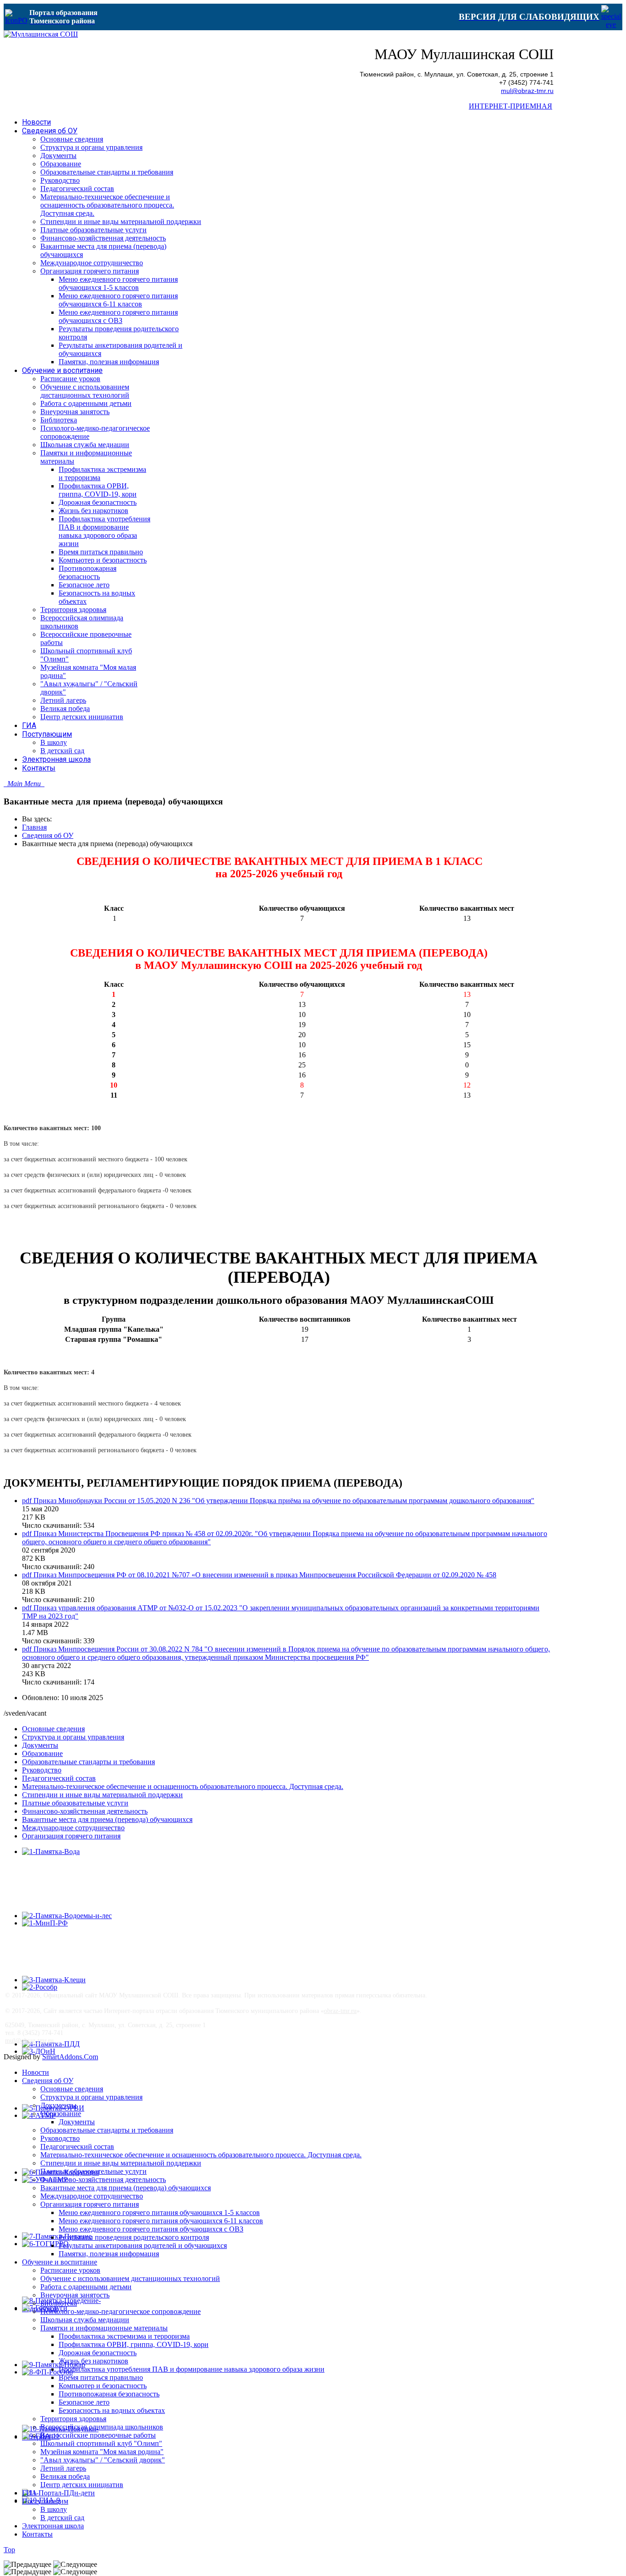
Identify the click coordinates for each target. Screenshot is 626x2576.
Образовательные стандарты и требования (88, 1762)
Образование (42, 1753)
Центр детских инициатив (82, 2485)
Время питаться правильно (101, 2377)
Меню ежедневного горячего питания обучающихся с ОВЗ (151, 2229)
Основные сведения (53, 1729)
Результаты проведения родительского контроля (134, 2237)
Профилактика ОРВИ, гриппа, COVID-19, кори (134, 2344)
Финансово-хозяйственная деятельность (85, 1811)
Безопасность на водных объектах (112, 2410)
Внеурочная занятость (75, 2295)
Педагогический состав (59, 1778)
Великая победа (65, 2476)
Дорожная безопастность (98, 2353)
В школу (54, 2509)
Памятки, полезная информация (109, 2254)
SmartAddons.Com (70, 2057)
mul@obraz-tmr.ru (527, 91)
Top (9, 2550)
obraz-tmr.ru (340, 2011)
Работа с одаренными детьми (86, 2287)
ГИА (30, 2493)
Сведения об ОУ (48, 835)
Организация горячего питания (71, 1836)
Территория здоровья (73, 2419)
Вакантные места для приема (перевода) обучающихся (107, 1819)
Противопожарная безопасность (109, 2394)
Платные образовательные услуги (75, 1803)
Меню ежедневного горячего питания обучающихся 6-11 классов (161, 2221)
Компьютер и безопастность (103, 2386)
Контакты (37, 2534)
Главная (34, 827)
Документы (40, 1745)
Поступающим (45, 2501)
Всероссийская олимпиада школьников (102, 2427)
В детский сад (62, 2518)
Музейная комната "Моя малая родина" (102, 2452)
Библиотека (59, 2303)
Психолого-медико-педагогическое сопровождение (121, 2311)
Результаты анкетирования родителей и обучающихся (143, 2245)
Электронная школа (53, 2526)
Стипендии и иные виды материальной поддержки (102, 1795)
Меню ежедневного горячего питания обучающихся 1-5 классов (159, 2212)
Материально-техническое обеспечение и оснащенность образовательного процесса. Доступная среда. (183, 1786)
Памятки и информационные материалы (104, 2328)
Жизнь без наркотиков (93, 2361)
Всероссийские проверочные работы (98, 2435)
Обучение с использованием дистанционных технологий (130, 2278)
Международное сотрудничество (73, 1828)
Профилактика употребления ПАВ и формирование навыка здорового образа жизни (192, 2369)
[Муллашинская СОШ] (41, 34)
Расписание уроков (70, 2270)
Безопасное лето (84, 2402)
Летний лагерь (63, 2468)
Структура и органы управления (73, 1737)
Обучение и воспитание (60, 2262)
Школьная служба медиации (85, 2320)
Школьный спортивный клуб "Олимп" (101, 2443)
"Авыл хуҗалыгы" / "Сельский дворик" (103, 2460)
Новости (36, 2072)
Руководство (42, 1770)
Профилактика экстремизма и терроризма (124, 2336)
